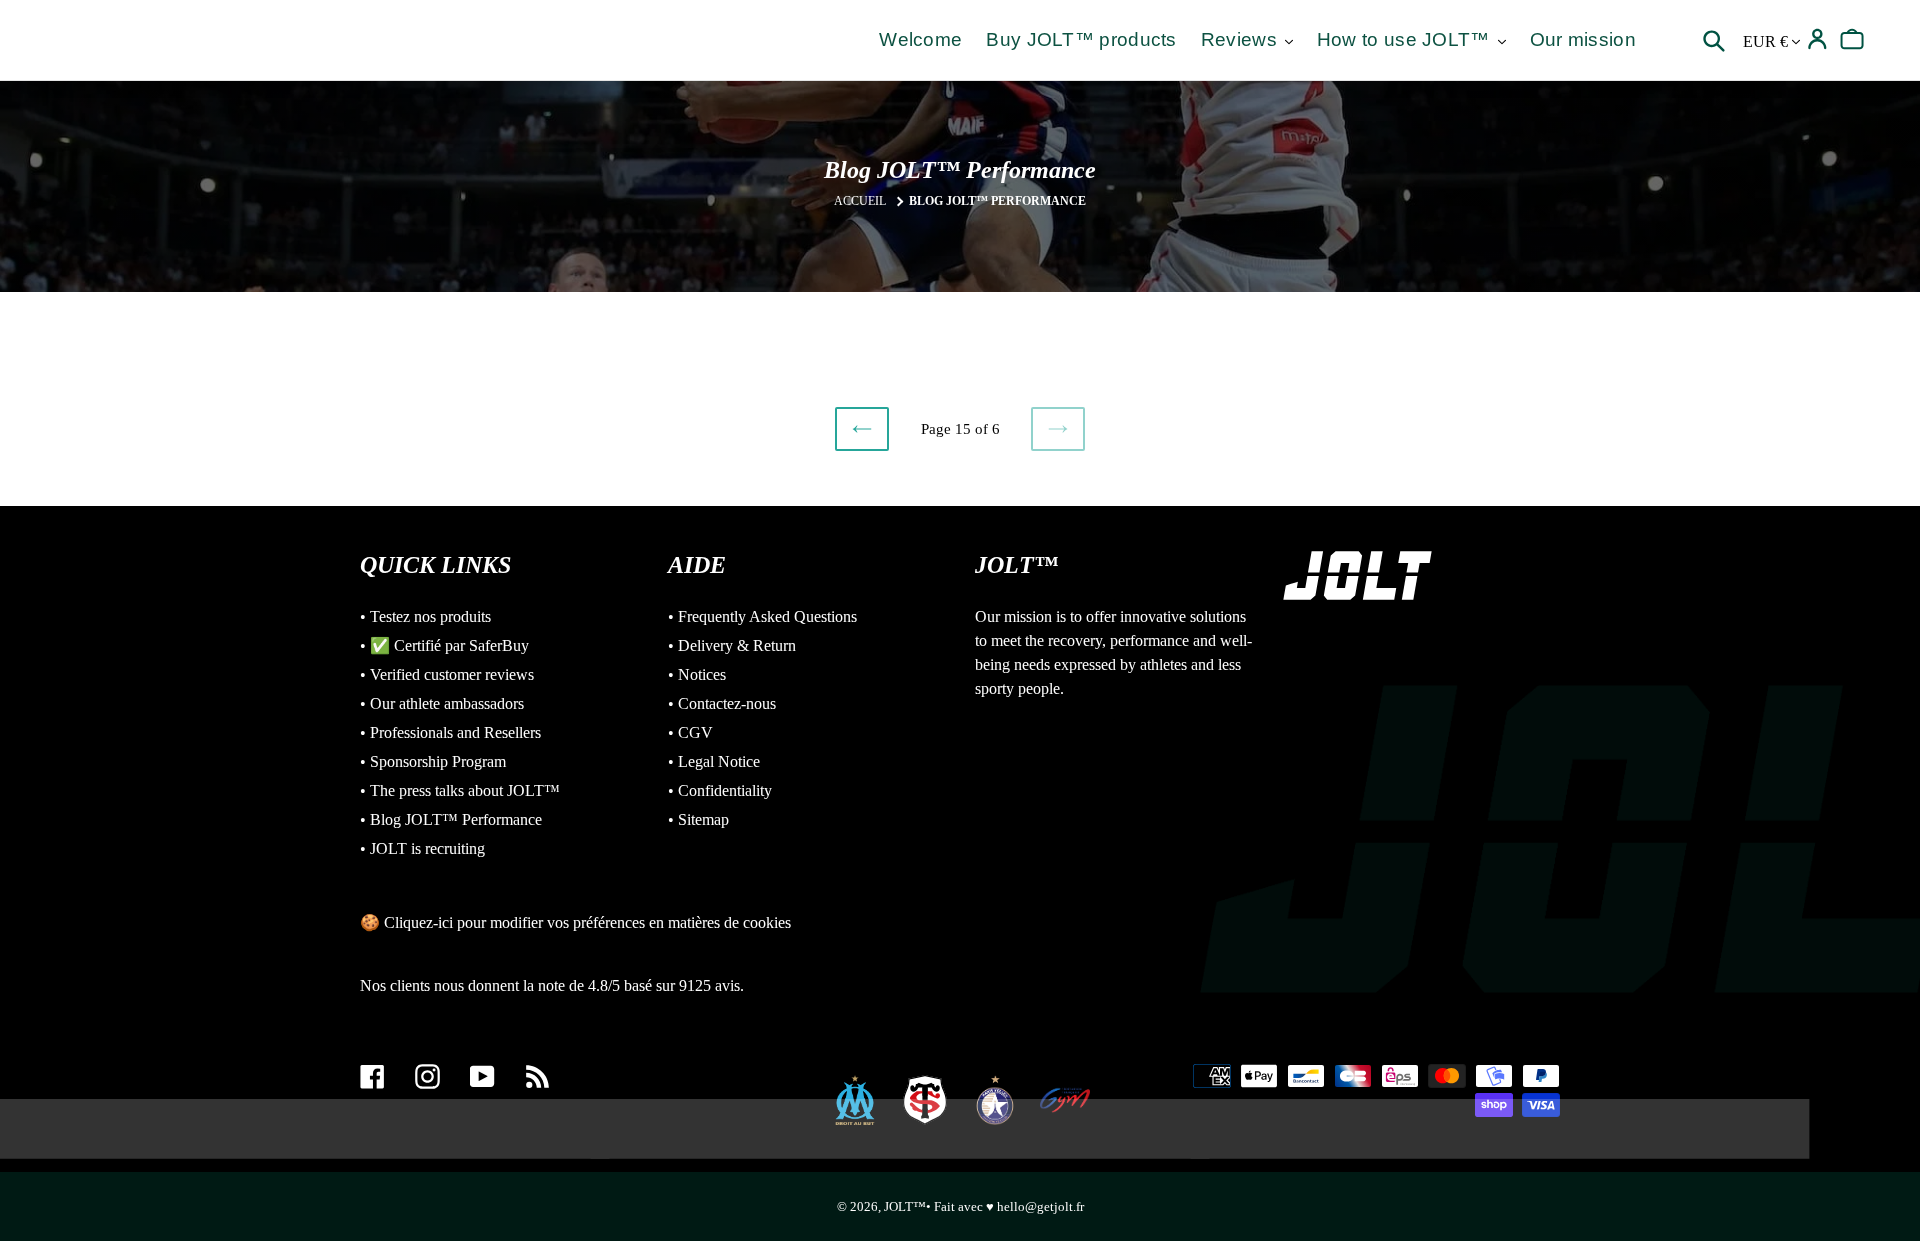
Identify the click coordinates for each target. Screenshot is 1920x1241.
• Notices (697, 674)
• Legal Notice (714, 761)
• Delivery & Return (732, 645)
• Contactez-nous (722, 703)
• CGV (690, 732)
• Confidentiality (720, 790)
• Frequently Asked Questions (762, 616)
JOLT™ (905, 1206)
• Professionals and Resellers (450, 732)
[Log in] (1817, 39)
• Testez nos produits (425, 616)
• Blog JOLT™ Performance (451, 819)
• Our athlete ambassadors (442, 703)
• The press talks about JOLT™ (460, 790)
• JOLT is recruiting (422, 848)
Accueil (860, 201)
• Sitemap (698, 819)
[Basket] (1852, 39)
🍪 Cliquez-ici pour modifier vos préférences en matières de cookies (575, 922)
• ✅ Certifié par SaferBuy (444, 645)
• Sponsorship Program (433, 761)
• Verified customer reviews (447, 674)
